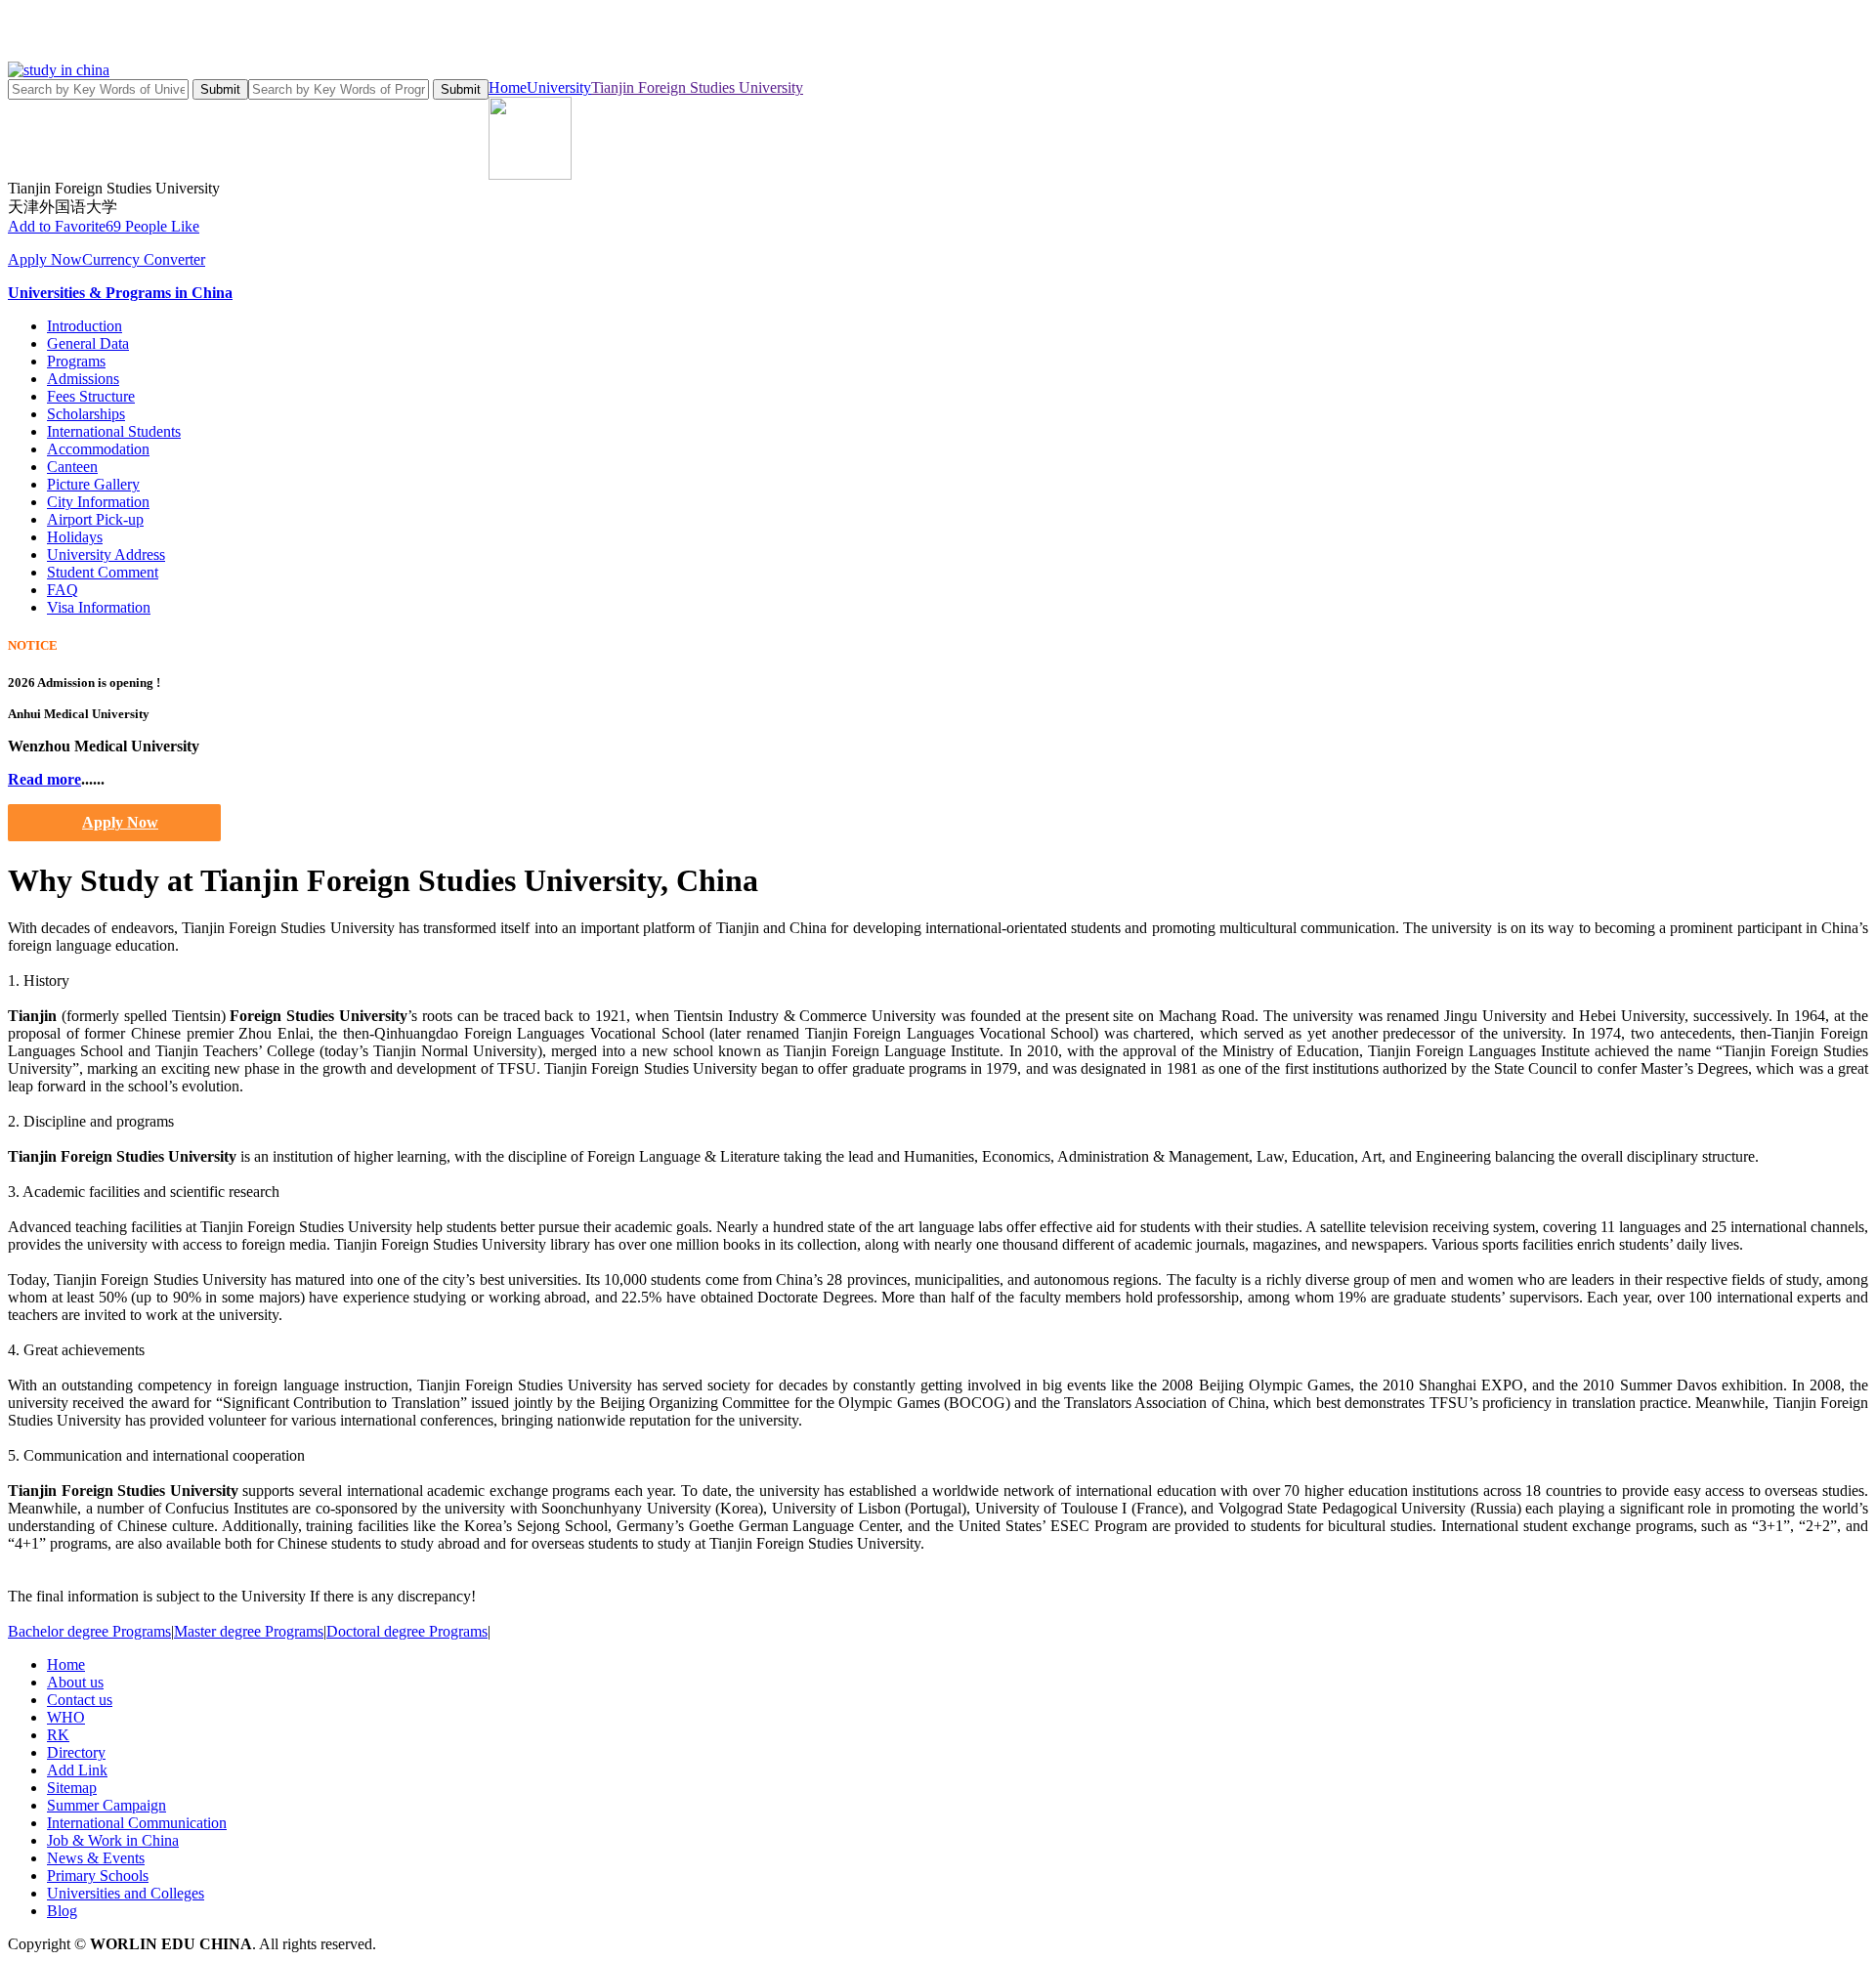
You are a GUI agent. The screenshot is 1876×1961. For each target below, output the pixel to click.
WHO (66, 1717)
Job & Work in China (113, 1840)
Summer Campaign (107, 1805)
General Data (88, 343)
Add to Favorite (57, 226)
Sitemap (72, 1788)
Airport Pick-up (95, 519)
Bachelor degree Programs (89, 1631)
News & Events (96, 1858)
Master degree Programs (249, 1631)
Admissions (83, 379)
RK (58, 1735)
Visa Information (99, 607)
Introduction (85, 326)
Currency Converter (144, 259)
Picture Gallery (93, 484)
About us (75, 1682)
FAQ (63, 590)
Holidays (75, 537)
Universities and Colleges (126, 1893)
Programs (76, 361)
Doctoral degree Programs (407, 1631)
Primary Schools (98, 1876)
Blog (62, 1911)
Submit (220, 89)
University (559, 87)
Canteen (72, 467)
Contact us (80, 1700)
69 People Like (152, 226)
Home (508, 87)
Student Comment (103, 572)
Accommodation (98, 449)
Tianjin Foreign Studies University (697, 87)
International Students (114, 431)
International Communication (137, 1823)
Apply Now (45, 259)
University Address (106, 554)
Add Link (77, 1770)
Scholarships (86, 414)
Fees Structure (91, 396)
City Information (98, 502)
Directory (76, 1752)
